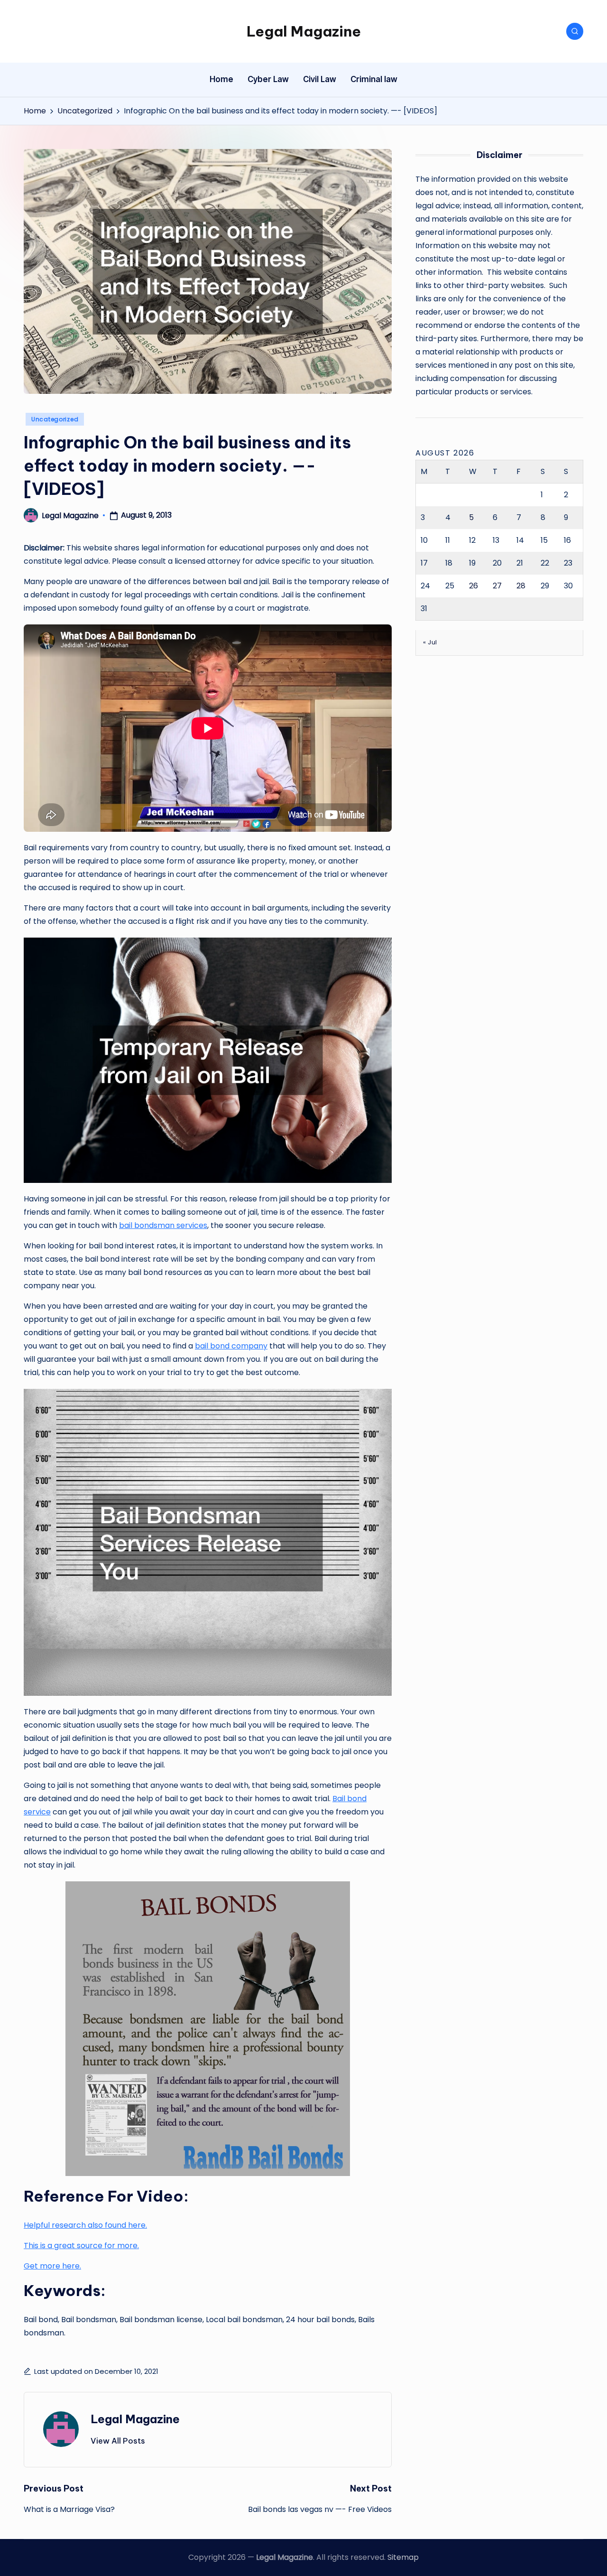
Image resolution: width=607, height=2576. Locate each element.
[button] (118, 2441)
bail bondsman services (163, 1225)
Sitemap (403, 2557)
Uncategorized (55, 419)
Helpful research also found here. (85, 2225)
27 (497, 586)
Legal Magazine (304, 31)
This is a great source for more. (81, 2246)
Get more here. (52, 2266)
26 (474, 586)
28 (521, 586)
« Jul (430, 642)
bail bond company (231, 1346)
